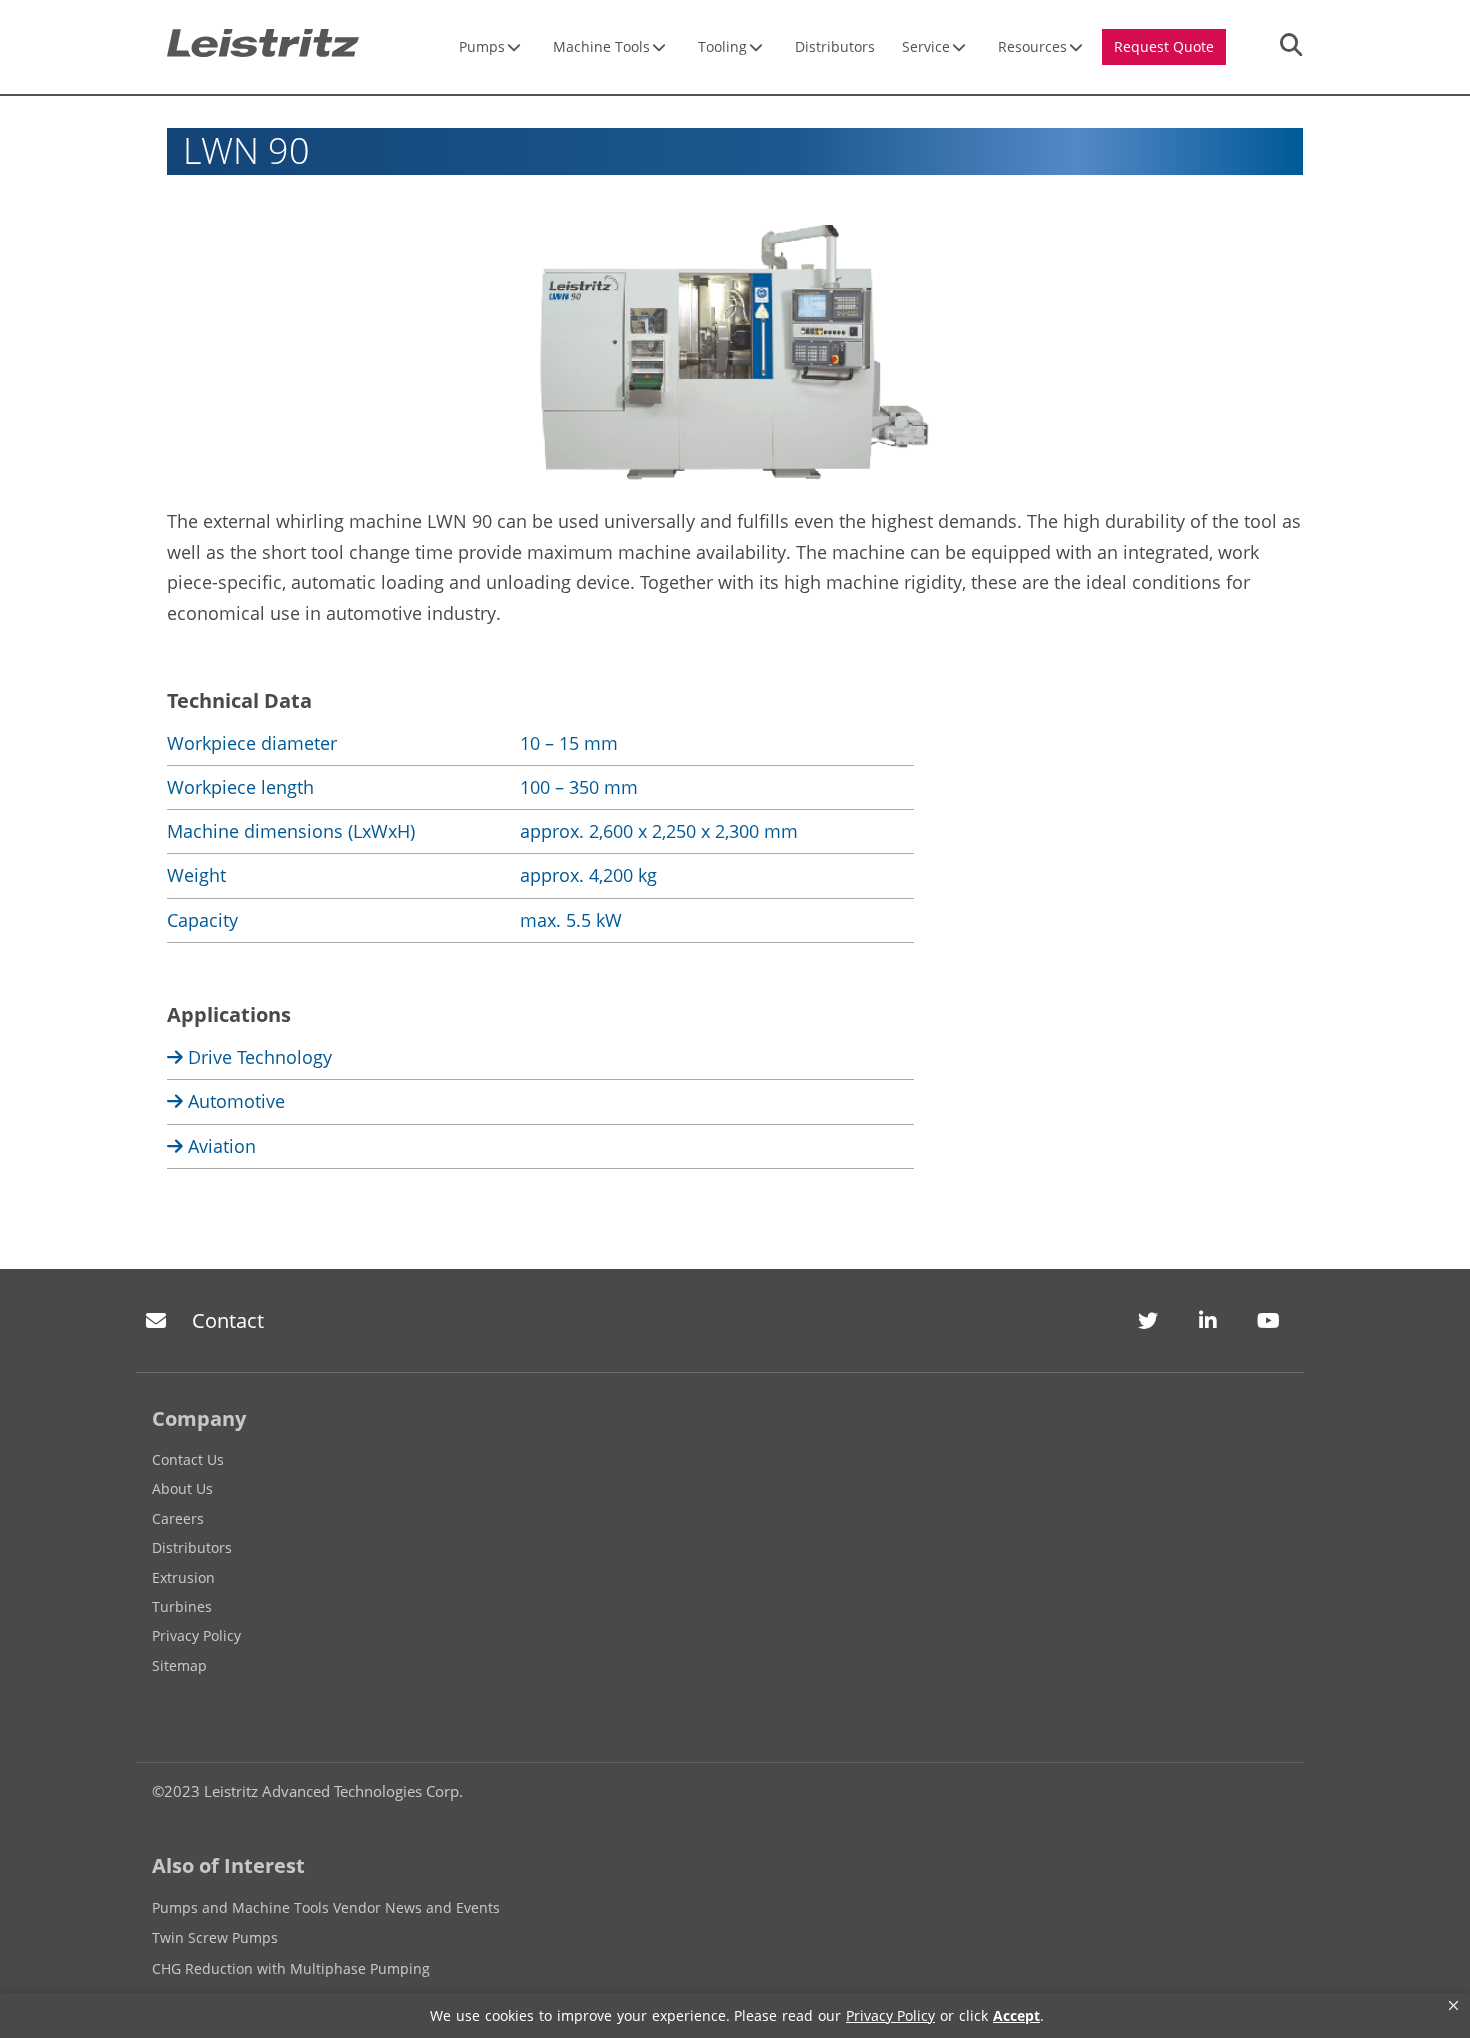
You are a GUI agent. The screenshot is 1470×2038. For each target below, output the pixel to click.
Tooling (722, 46)
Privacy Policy (196, 1635)
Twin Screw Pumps (215, 1937)
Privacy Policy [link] (890, 2015)
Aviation (219, 1146)
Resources (1032, 46)
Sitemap (179, 1665)
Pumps (482, 46)
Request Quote (1164, 46)
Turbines (182, 1606)
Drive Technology (257, 1057)
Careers (178, 1518)
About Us (182, 1488)
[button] (1453, 2006)
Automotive (234, 1101)
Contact (228, 1320)
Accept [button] (1016, 2015)
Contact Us (188, 1459)
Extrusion (183, 1577)
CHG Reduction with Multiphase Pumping (291, 1968)
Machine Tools (601, 46)
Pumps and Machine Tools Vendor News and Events (326, 1907)
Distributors (835, 46)
